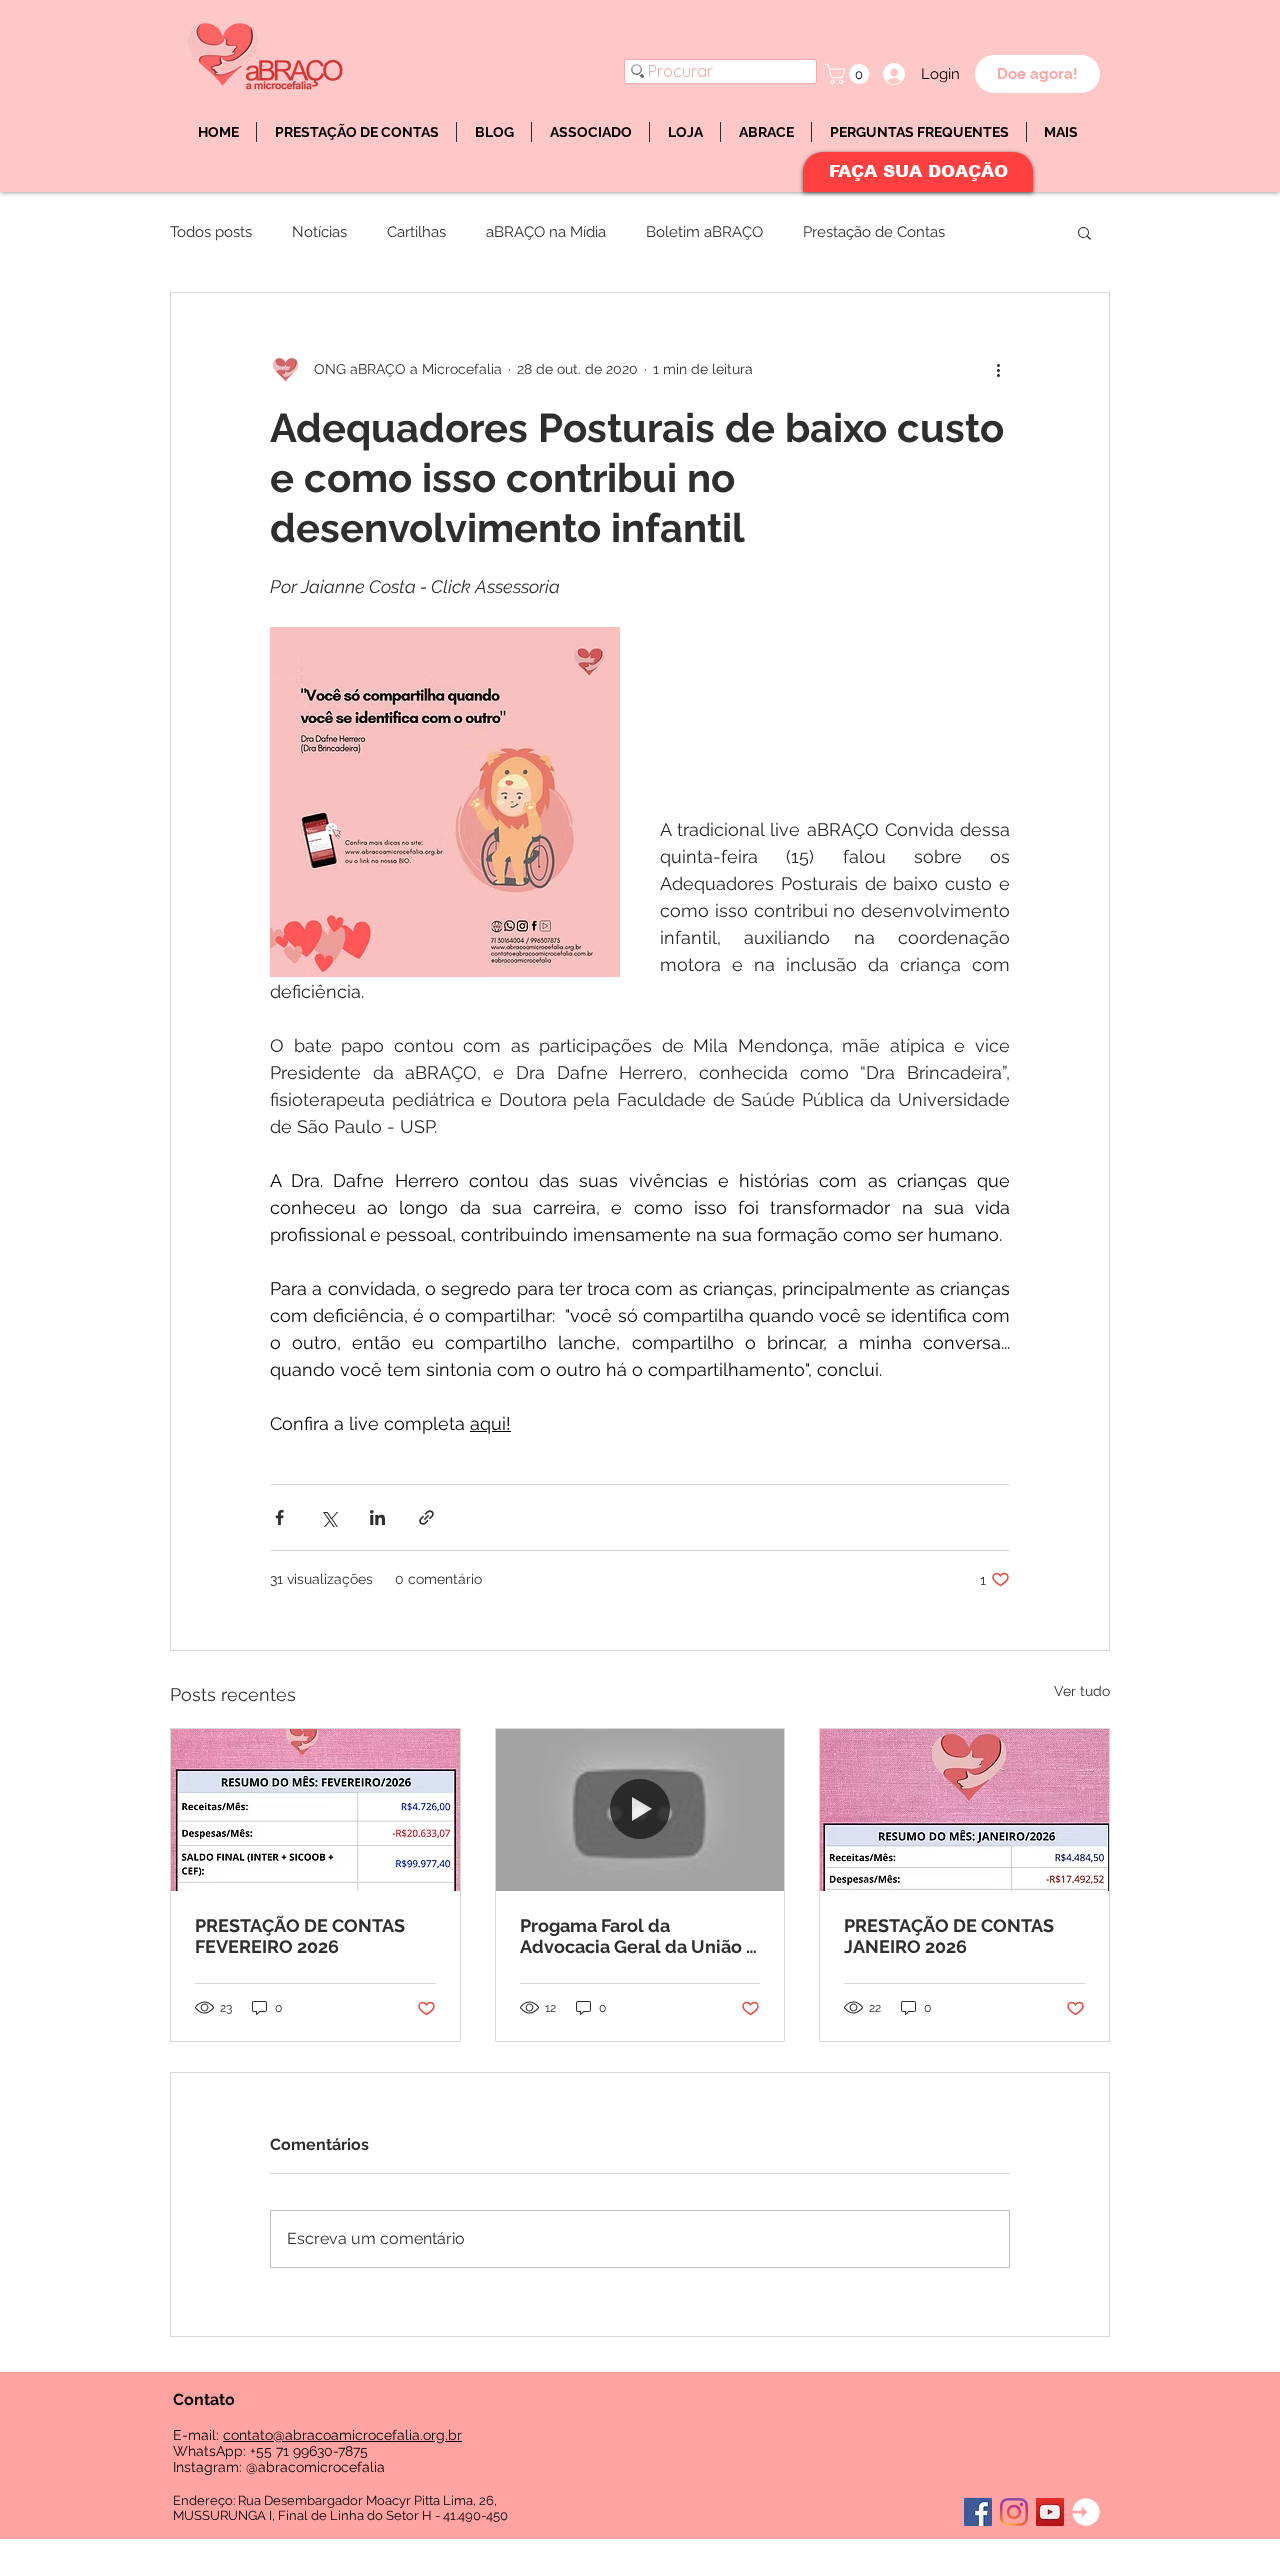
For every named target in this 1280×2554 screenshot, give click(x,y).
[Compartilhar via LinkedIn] (377, 1517)
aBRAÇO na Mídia (546, 232)
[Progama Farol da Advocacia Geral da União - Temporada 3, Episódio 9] (640, 1810)
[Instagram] (1014, 2512)
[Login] (1086, 2512)
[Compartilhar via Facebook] (279, 1517)
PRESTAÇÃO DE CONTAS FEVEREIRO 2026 (300, 1936)
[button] (849, 74)
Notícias (319, 232)
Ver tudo (1082, 1691)
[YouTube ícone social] (1050, 2512)
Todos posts (211, 232)
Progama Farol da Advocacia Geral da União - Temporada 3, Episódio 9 (637, 1936)
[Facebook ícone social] (978, 2512)
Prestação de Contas (874, 232)
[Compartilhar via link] (426, 1517)
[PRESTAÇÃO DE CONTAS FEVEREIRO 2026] (315, 1810)
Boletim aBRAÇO (704, 232)
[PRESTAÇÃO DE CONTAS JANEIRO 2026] (964, 1810)
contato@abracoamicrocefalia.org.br (342, 2435)
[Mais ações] (998, 369)
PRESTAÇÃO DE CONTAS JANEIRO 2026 (949, 1936)
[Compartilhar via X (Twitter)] (328, 1517)
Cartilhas (416, 232)
